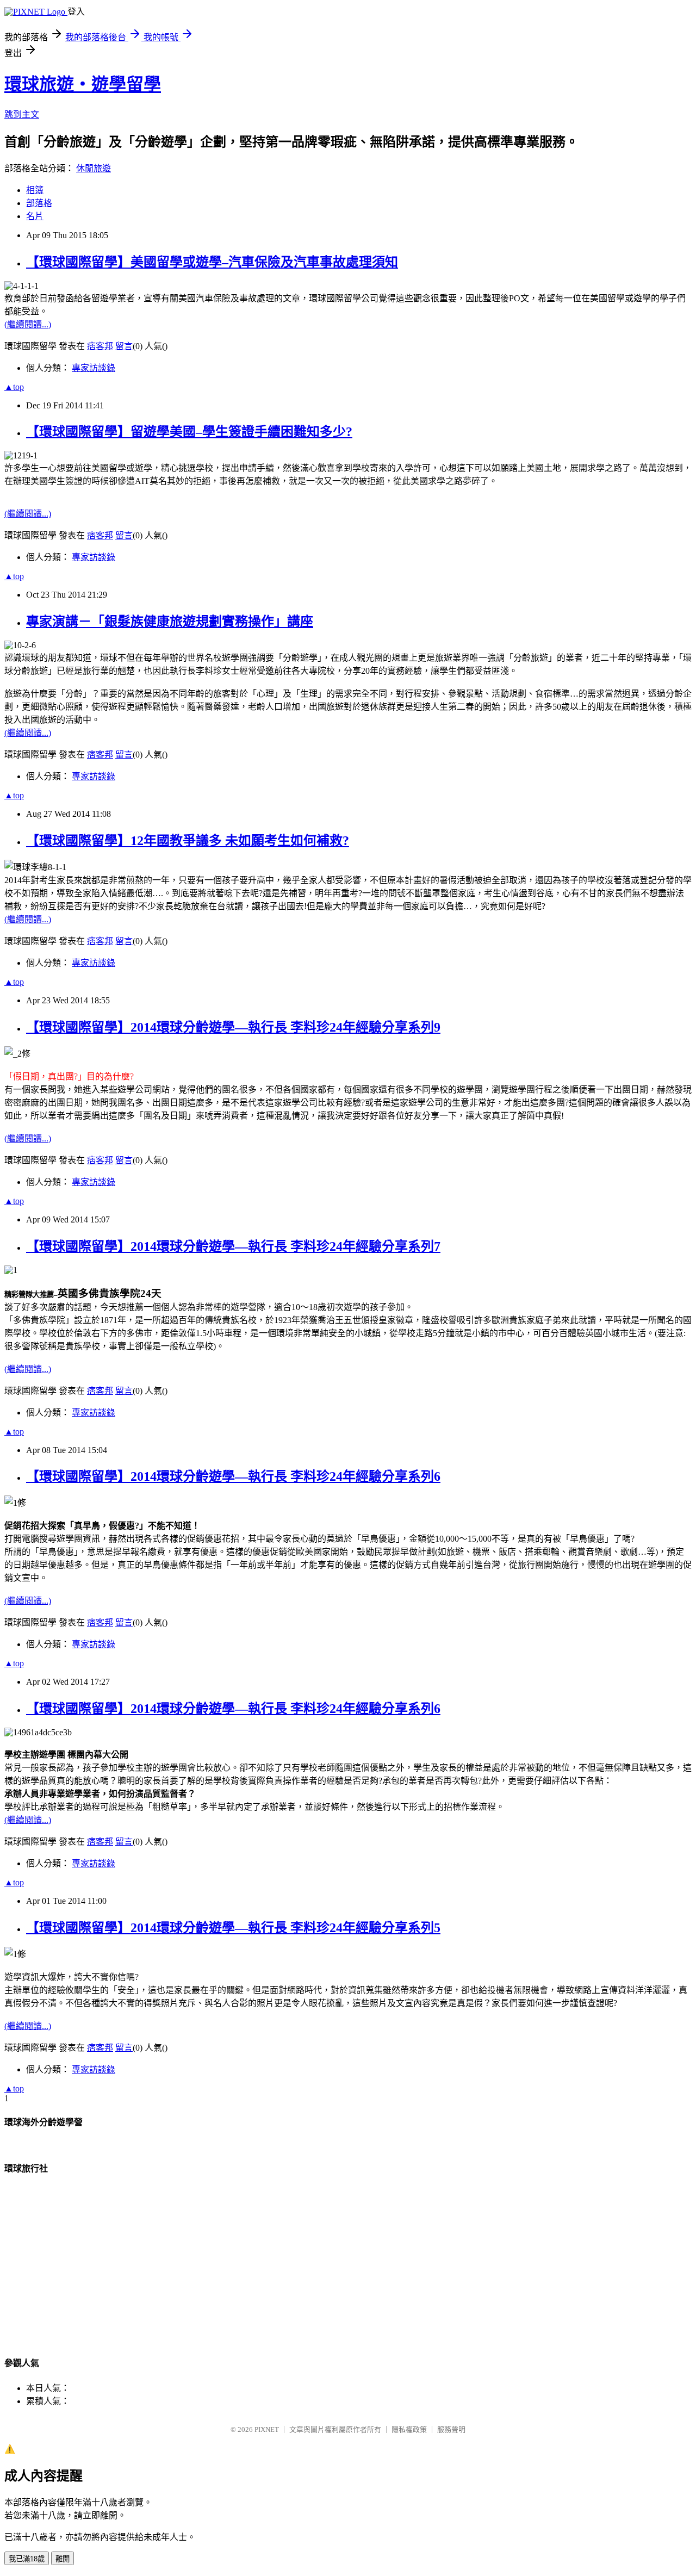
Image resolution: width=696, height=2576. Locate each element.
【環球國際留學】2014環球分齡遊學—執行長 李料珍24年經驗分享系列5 (233, 1928)
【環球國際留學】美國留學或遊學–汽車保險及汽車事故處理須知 (212, 262)
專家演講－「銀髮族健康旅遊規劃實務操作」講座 (170, 622)
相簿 (35, 190)
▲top (14, 387)
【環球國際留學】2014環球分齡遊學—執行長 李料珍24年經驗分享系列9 (233, 1027)
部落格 (39, 203)
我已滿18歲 (27, 2559)
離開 (63, 2559)
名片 (35, 216)
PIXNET (267, 2429)
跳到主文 (22, 114)
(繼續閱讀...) (28, 324)
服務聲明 (451, 2429)
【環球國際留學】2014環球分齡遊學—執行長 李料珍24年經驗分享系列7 (233, 1246)
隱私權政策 (409, 2429)
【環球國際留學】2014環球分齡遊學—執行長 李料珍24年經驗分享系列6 (233, 1476)
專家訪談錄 (94, 368)
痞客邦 (100, 346)
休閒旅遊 (94, 168)
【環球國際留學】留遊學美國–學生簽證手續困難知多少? (189, 432)
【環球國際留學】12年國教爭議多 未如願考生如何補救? (188, 841)
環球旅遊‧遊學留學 (83, 84)
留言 (124, 346)
